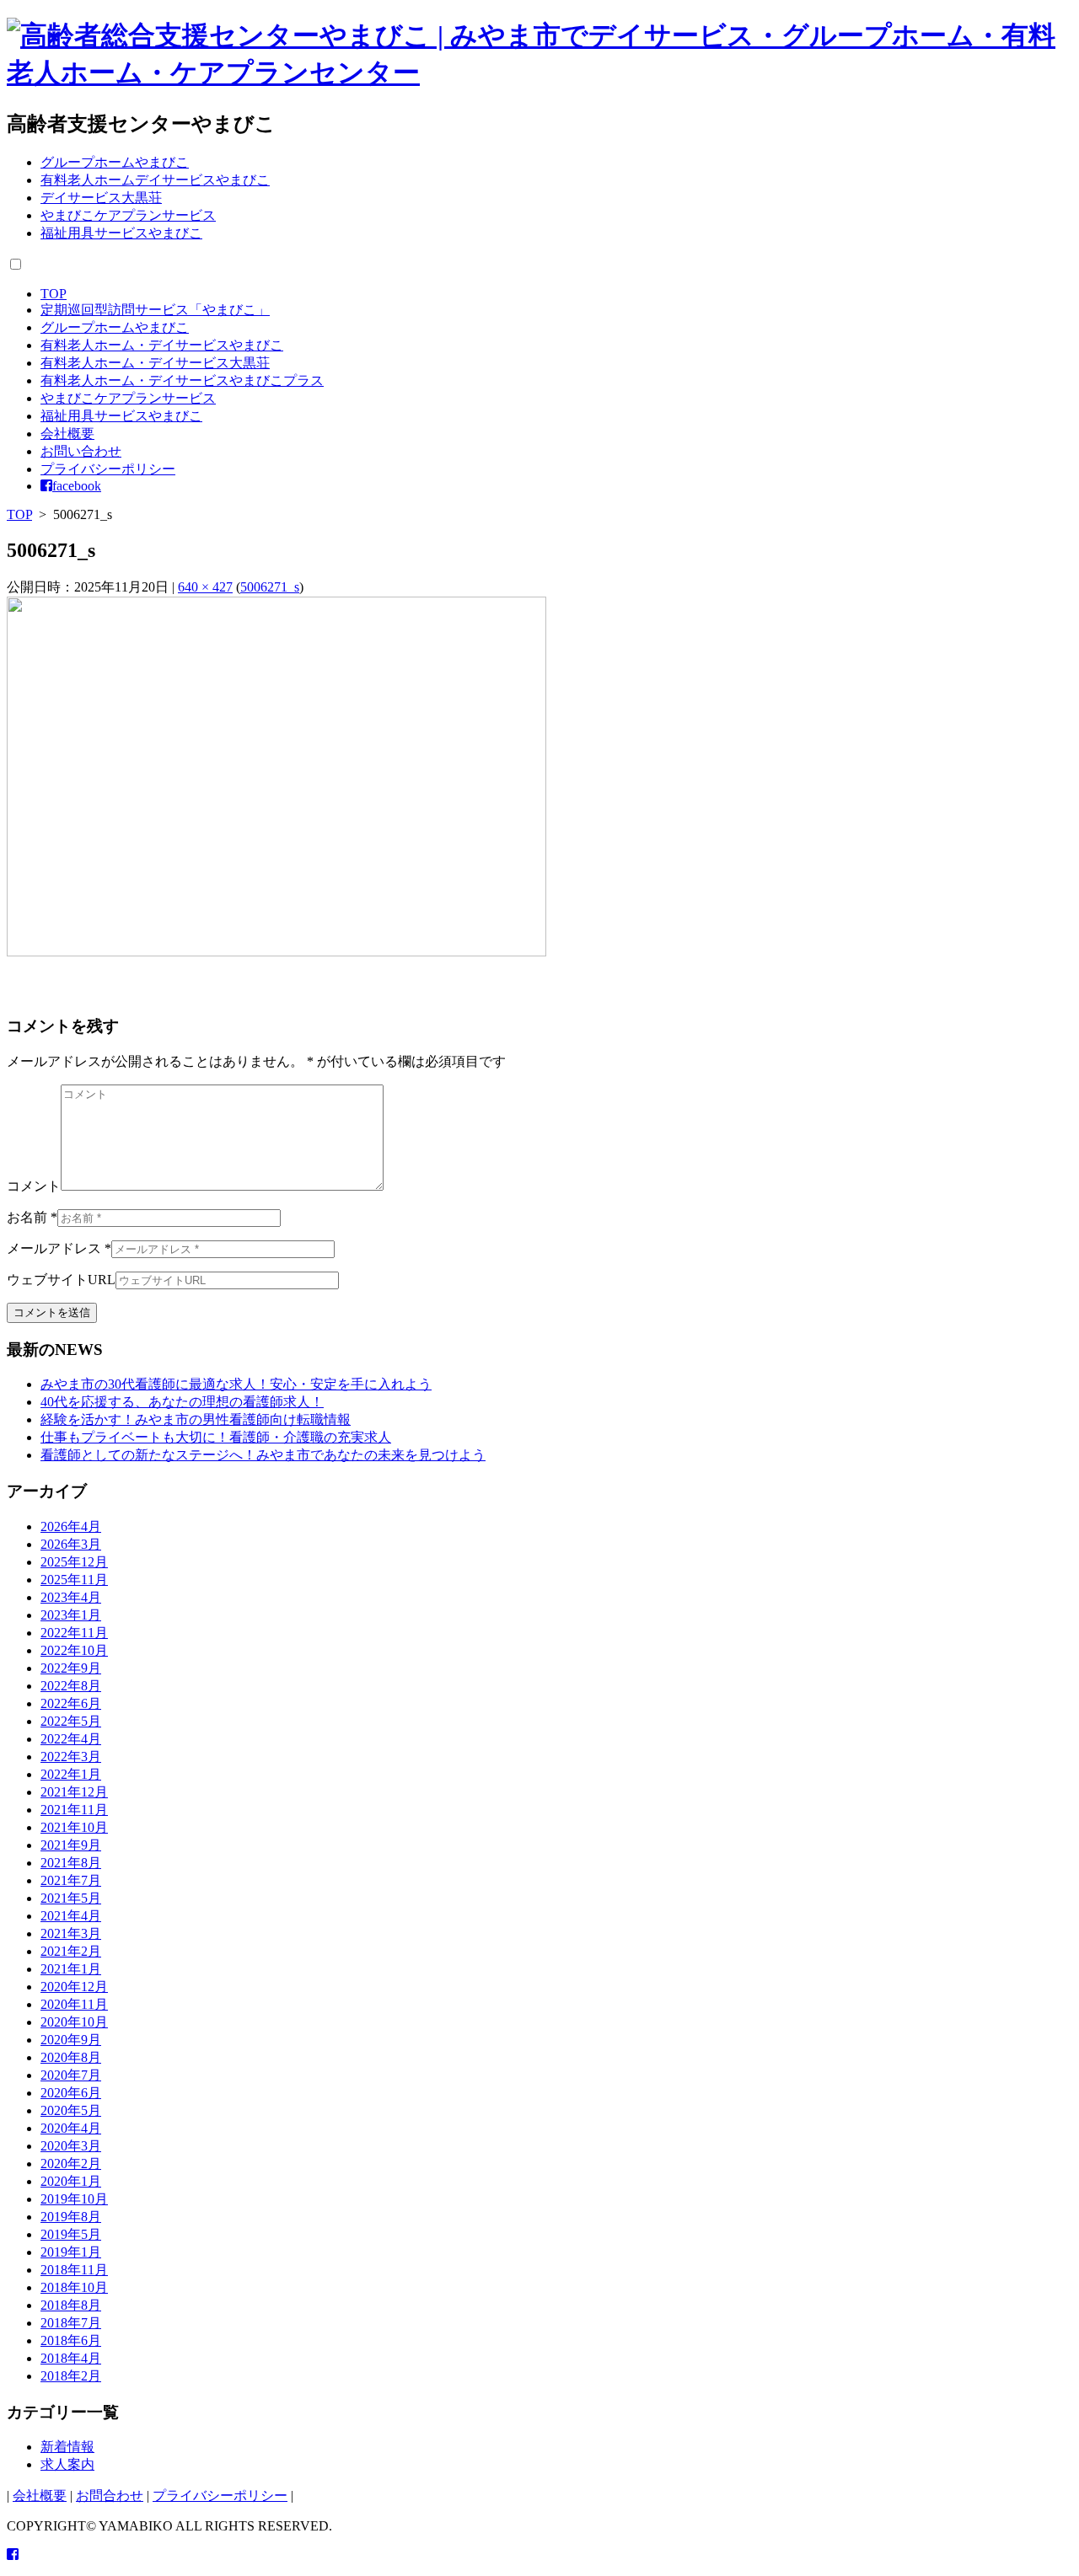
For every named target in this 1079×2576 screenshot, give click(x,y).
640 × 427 (205, 587)
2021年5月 (71, 1898)
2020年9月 (71, 2040)
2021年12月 (74, 1792)
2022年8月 (71, 1686)
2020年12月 (74, 1987)
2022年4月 (71, 1739)
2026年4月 (71, 1526)
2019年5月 (71, 2234)
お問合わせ (110, 2496)
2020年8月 (71, 2057)
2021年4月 (71, 1916)
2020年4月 (71, 2128)
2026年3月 (71, 1544)
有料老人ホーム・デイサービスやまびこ (162, 345)
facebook (77, 486)
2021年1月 (71, 1969)
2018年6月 (71, 2340)
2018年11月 (74, 2270)
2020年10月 (74, 2022)
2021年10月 (74, 1827)
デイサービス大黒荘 (101, 198)
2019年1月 (71, 2252)
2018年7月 (71, 2323)
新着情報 (67, 2447)
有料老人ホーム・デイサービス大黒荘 (155, 363)
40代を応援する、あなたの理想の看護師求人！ (182, 1402)
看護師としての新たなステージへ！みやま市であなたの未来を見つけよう (263, 1455)
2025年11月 (74, 1580)
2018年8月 (71, 2305)
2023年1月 (71, 1615)
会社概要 (67, 434)
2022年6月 (71, 1703)
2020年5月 (71, 2110)
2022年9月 (71, 1668)
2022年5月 (71, 1721)
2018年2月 (71, 2376)
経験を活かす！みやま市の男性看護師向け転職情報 (196, 1419)
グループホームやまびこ (115, 162)
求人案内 (67, 2464)
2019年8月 (71, 2217)
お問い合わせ (81, 451)
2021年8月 (71, 1863)
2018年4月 (71, 2358)
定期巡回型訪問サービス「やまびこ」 (155, 310)
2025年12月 (74, 1562)
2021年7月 (71, 1880)
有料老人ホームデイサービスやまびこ (155, 180)
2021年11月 (74, 1810)
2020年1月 (71, 2181)
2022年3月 (71, 1757)
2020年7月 (71, 2075)
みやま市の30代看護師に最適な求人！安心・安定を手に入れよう (236, 1384)
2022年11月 (74, 1633)
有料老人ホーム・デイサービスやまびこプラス (182, 380)
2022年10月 (74, 1650)
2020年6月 (71, 2093)
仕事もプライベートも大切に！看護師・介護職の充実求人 (216, 1437)
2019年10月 (74, 2199)
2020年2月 (71, 2164)
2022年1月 (71, 1774)
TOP (54, 294)
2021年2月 (71, 1951)
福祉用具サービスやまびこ (121, 233)
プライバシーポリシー (108, 469)
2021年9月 (71, 1845)
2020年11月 (74, 2004)
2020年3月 (71, 2146)
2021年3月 (71, 1933)
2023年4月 (71, 1597)
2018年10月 (74, 2287)
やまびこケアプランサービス (128, 215)
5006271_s (270, 587)
